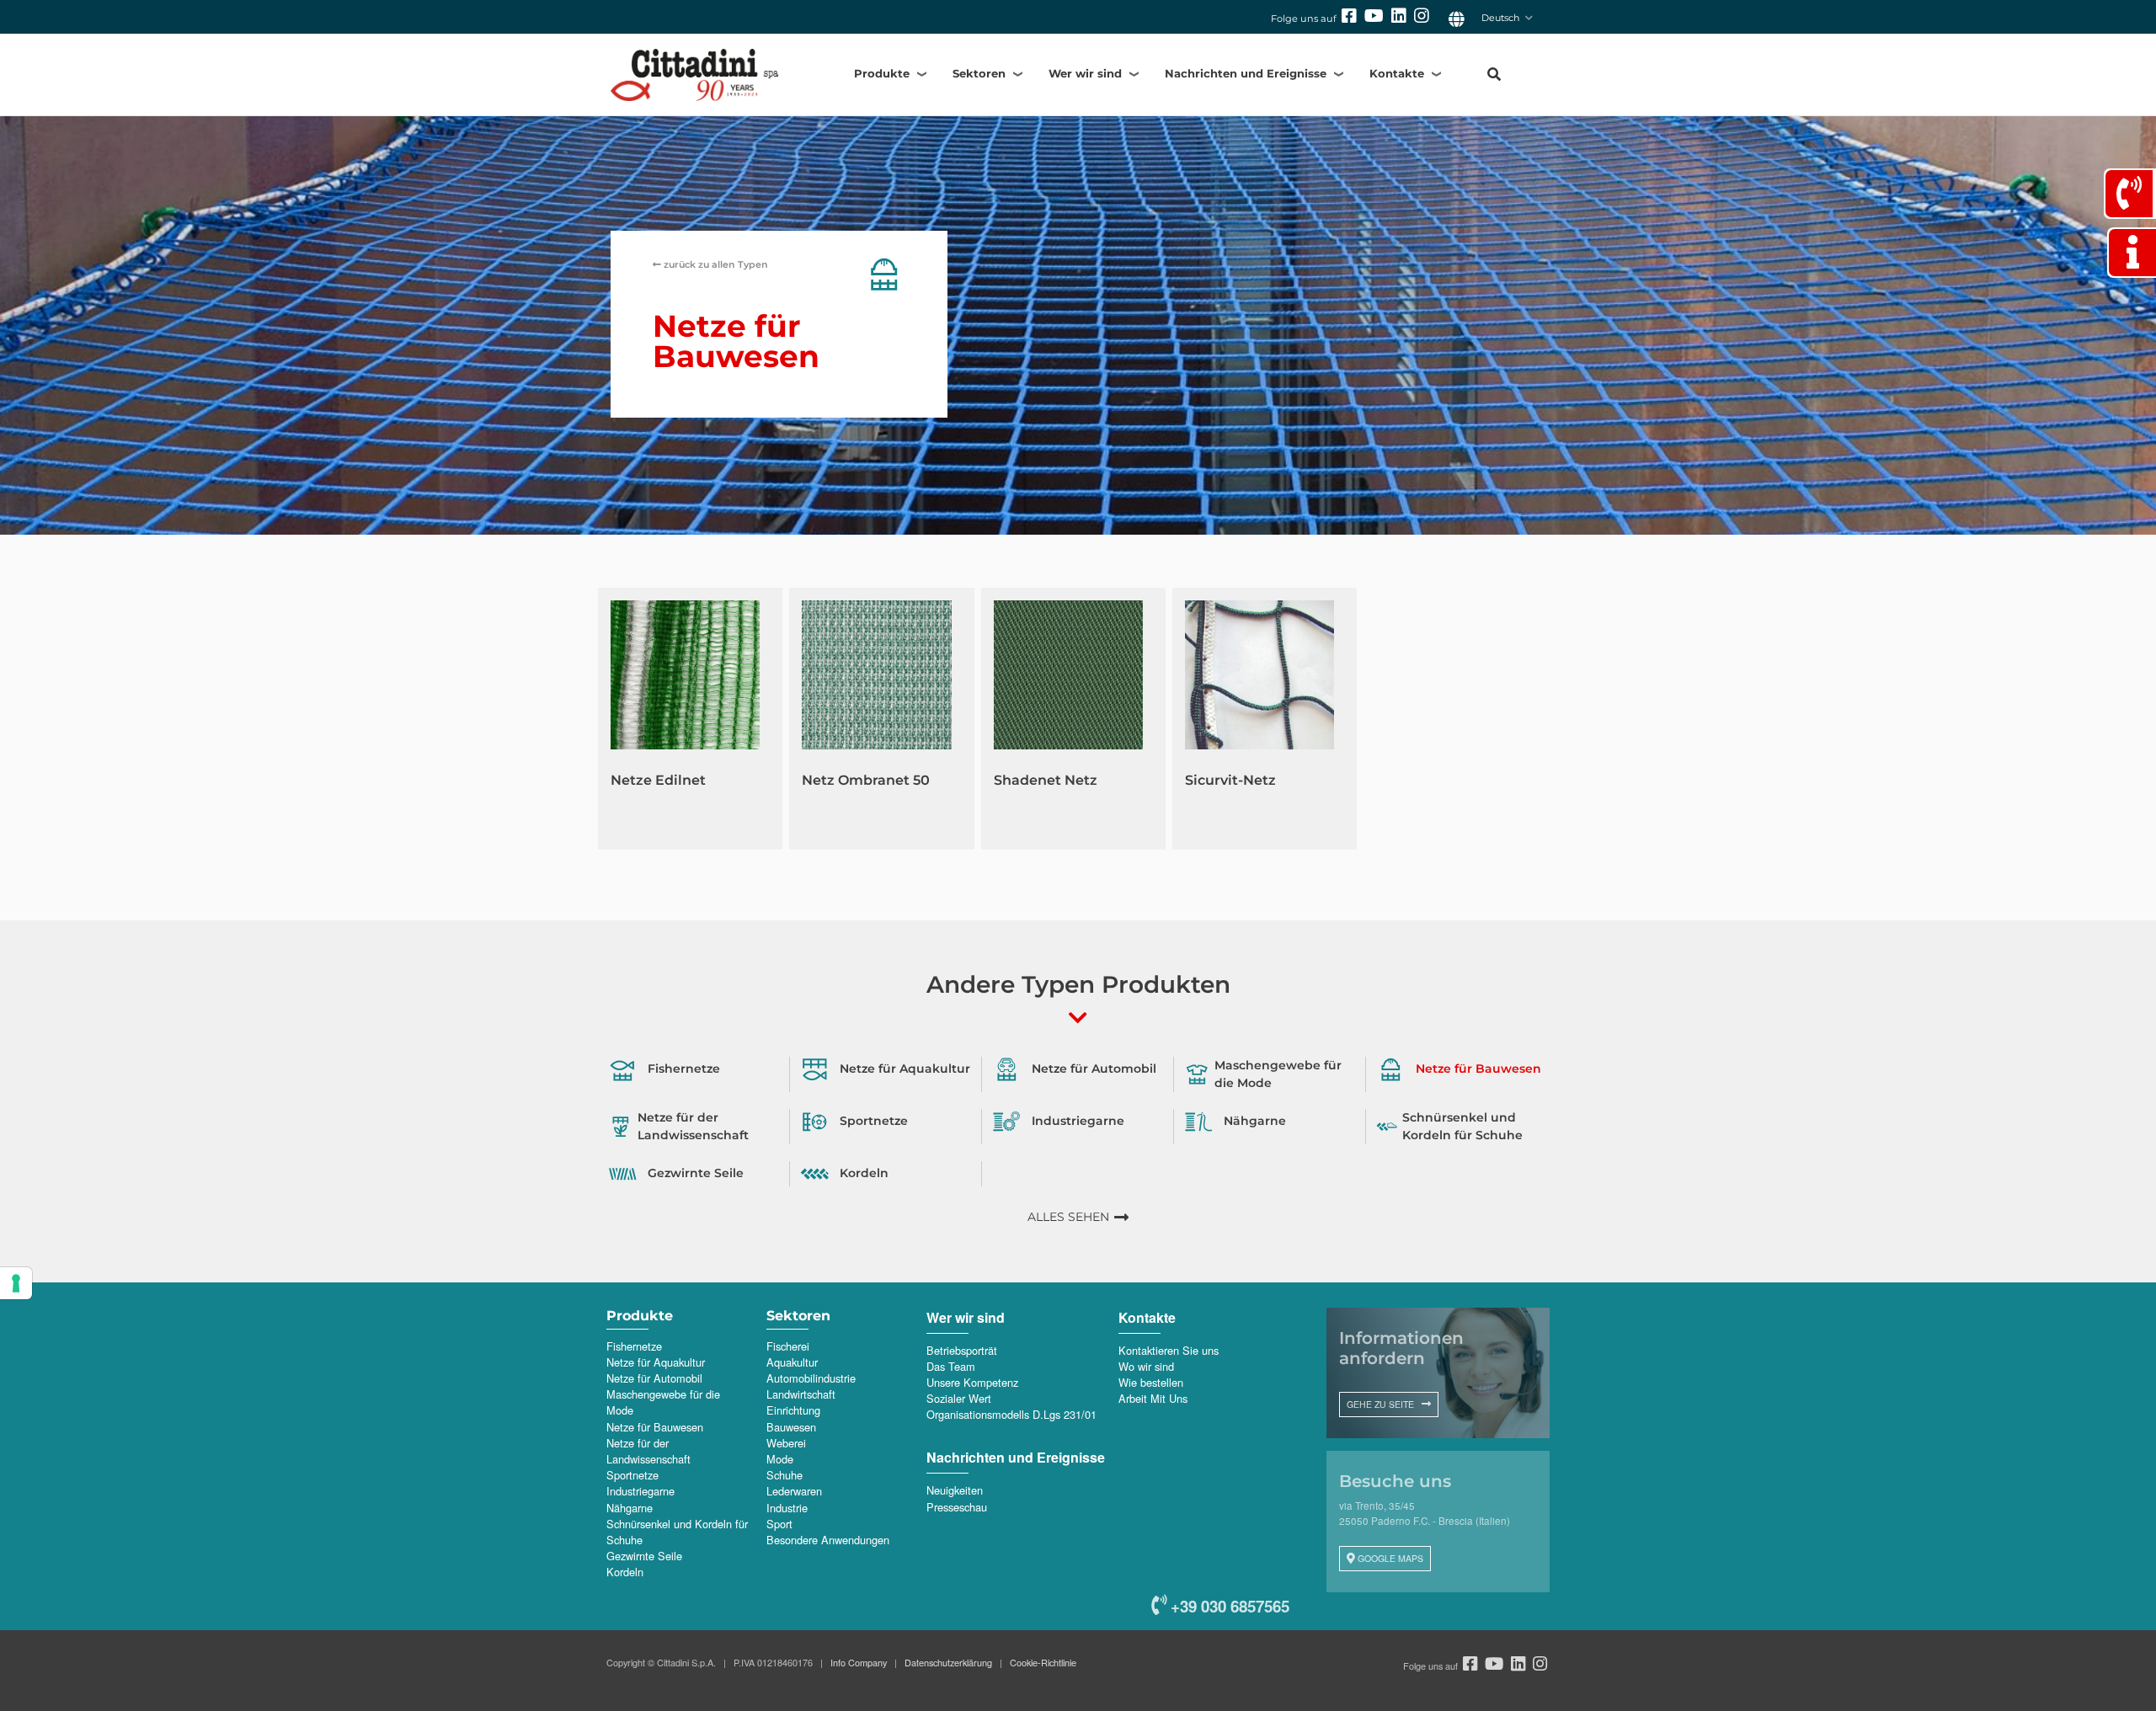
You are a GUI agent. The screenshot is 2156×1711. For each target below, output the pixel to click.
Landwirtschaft (801, 1394)
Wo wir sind (1146, 1366)
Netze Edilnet (658, 780)
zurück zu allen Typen (715, 264)
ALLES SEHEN (1068, 1217)
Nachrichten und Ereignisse (1246, 73)
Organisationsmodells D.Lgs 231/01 (1011, 1414)
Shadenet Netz (1046, 780)
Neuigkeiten (955, 1490)
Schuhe (784, 1475)
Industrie (787, 1508)
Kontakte (1397, 73)
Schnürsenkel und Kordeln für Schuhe (677, 1532)
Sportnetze (632, 1475)
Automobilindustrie (811, 1378)
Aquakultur (792, 1362)
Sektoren (979, 73)
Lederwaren (794, 1491)
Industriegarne (640, 1491)
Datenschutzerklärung (948, 1662)
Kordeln (625, 1572)
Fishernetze (634, 1346)
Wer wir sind (1085, 73)
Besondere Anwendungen (828, 1540)
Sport (779, 1524)
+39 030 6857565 (1228, 1606)
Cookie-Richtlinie (1043, 1662)
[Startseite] (706, 75)
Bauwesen (791, 1427)
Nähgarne (630, 1508)
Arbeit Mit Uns (1153, 1398)
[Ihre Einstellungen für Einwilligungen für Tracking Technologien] (16, 1283)
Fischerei (788, 1346)
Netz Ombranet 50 (866, 780)
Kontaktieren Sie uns (1169, 1350)
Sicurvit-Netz (1230, 780)
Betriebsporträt (962, 1350)
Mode (780, 1459)
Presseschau (957, 1507)
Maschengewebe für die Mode (663, 1402)
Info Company (859, 1662)
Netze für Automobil (654, 1378)
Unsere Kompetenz (972, 1382)
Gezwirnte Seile (644, 1556)
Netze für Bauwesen (655, 1427)
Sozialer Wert (959, 1398)
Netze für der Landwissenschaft (648, 1451)
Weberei (786, 1443)
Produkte (882, 73)
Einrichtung (793, 1410)
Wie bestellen (1151, 1382)
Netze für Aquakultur (656, 1362)
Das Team (951, 1366)
